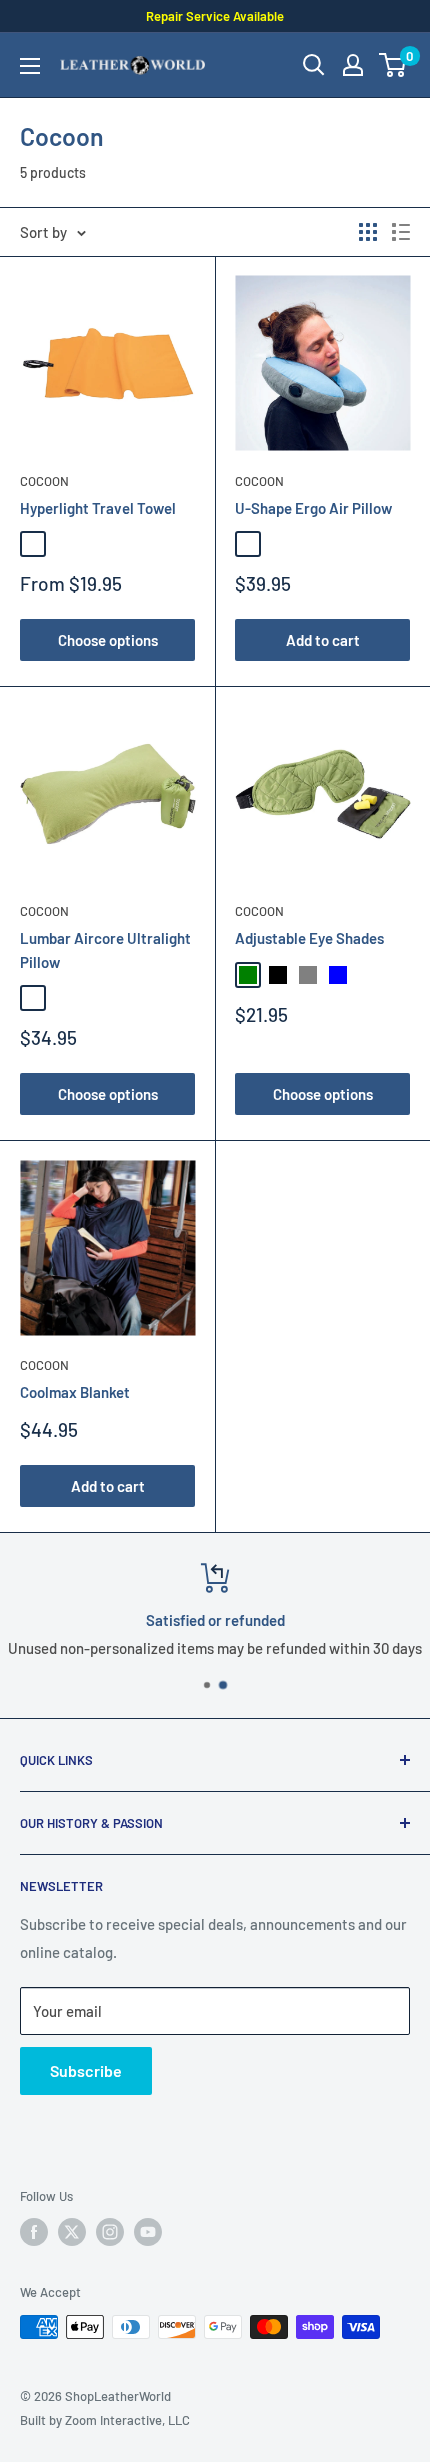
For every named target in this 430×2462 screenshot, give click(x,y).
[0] (393, 65)
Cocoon (44, 481)
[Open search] (314, 65)
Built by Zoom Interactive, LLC (105, 2420)
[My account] (353, 65)
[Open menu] (30, 66)
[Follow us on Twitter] (72, 2232)
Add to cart (323, 640)
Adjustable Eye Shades (309, 938)
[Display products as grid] (368, 232)
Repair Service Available (215, 16)
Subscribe (86, 2070)
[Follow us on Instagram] (110, 2232)
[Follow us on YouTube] (148, 2232)
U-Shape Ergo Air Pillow (313, 508)
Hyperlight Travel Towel (98, 508)
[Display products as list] (401, 232)
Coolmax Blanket (75, 1392)
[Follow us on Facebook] (34, 2232)
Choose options (108, 640)
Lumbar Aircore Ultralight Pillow (105, 949)
